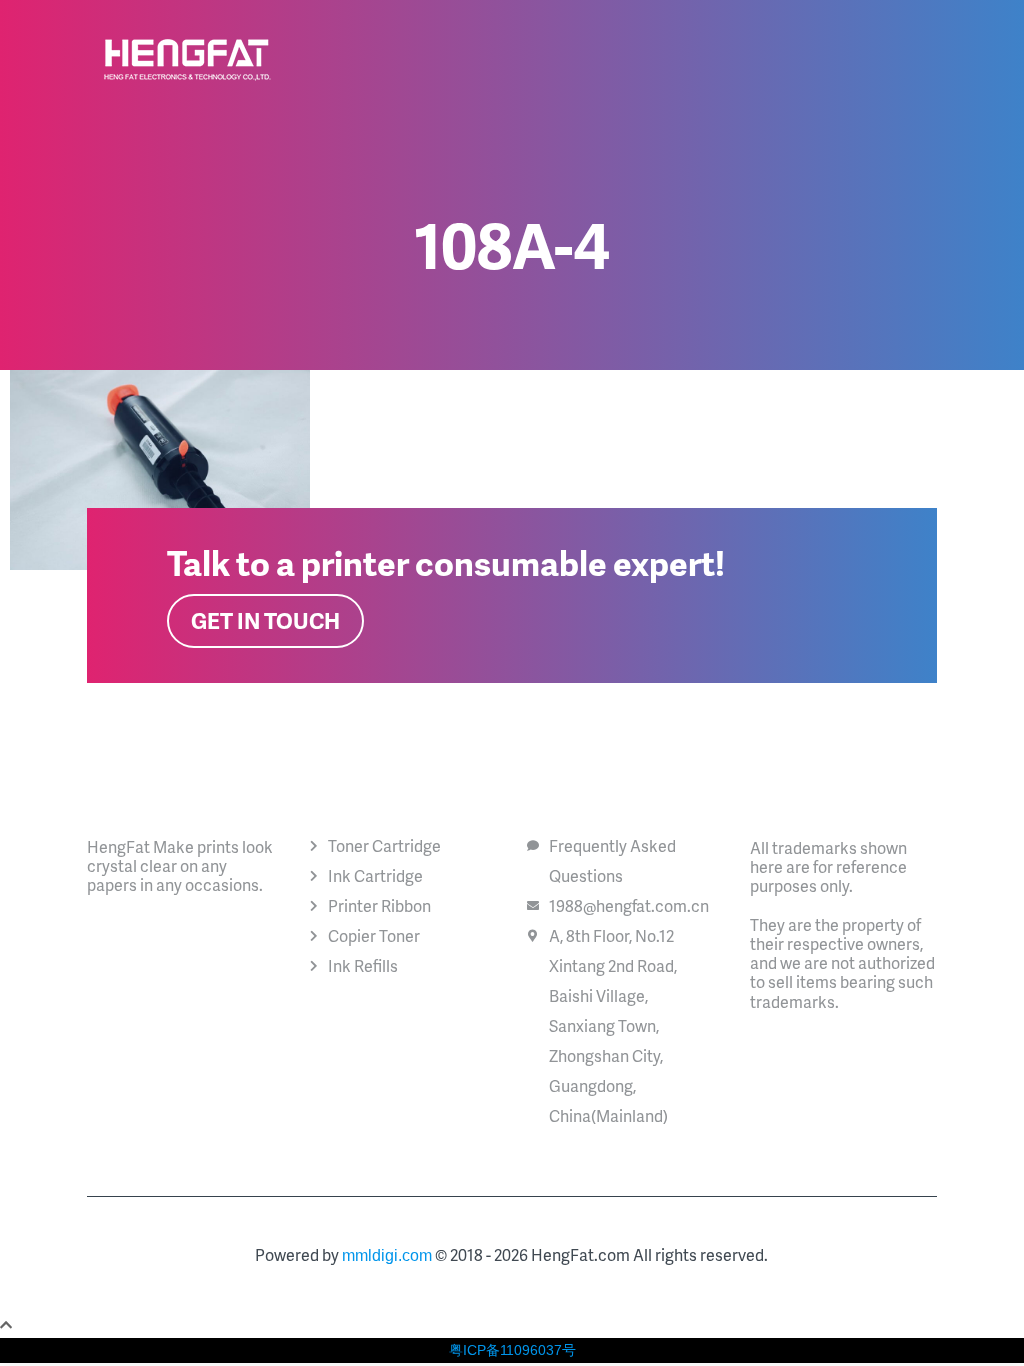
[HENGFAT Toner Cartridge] (187, 60)
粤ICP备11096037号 (512, 1350)
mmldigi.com (387, 1255)
